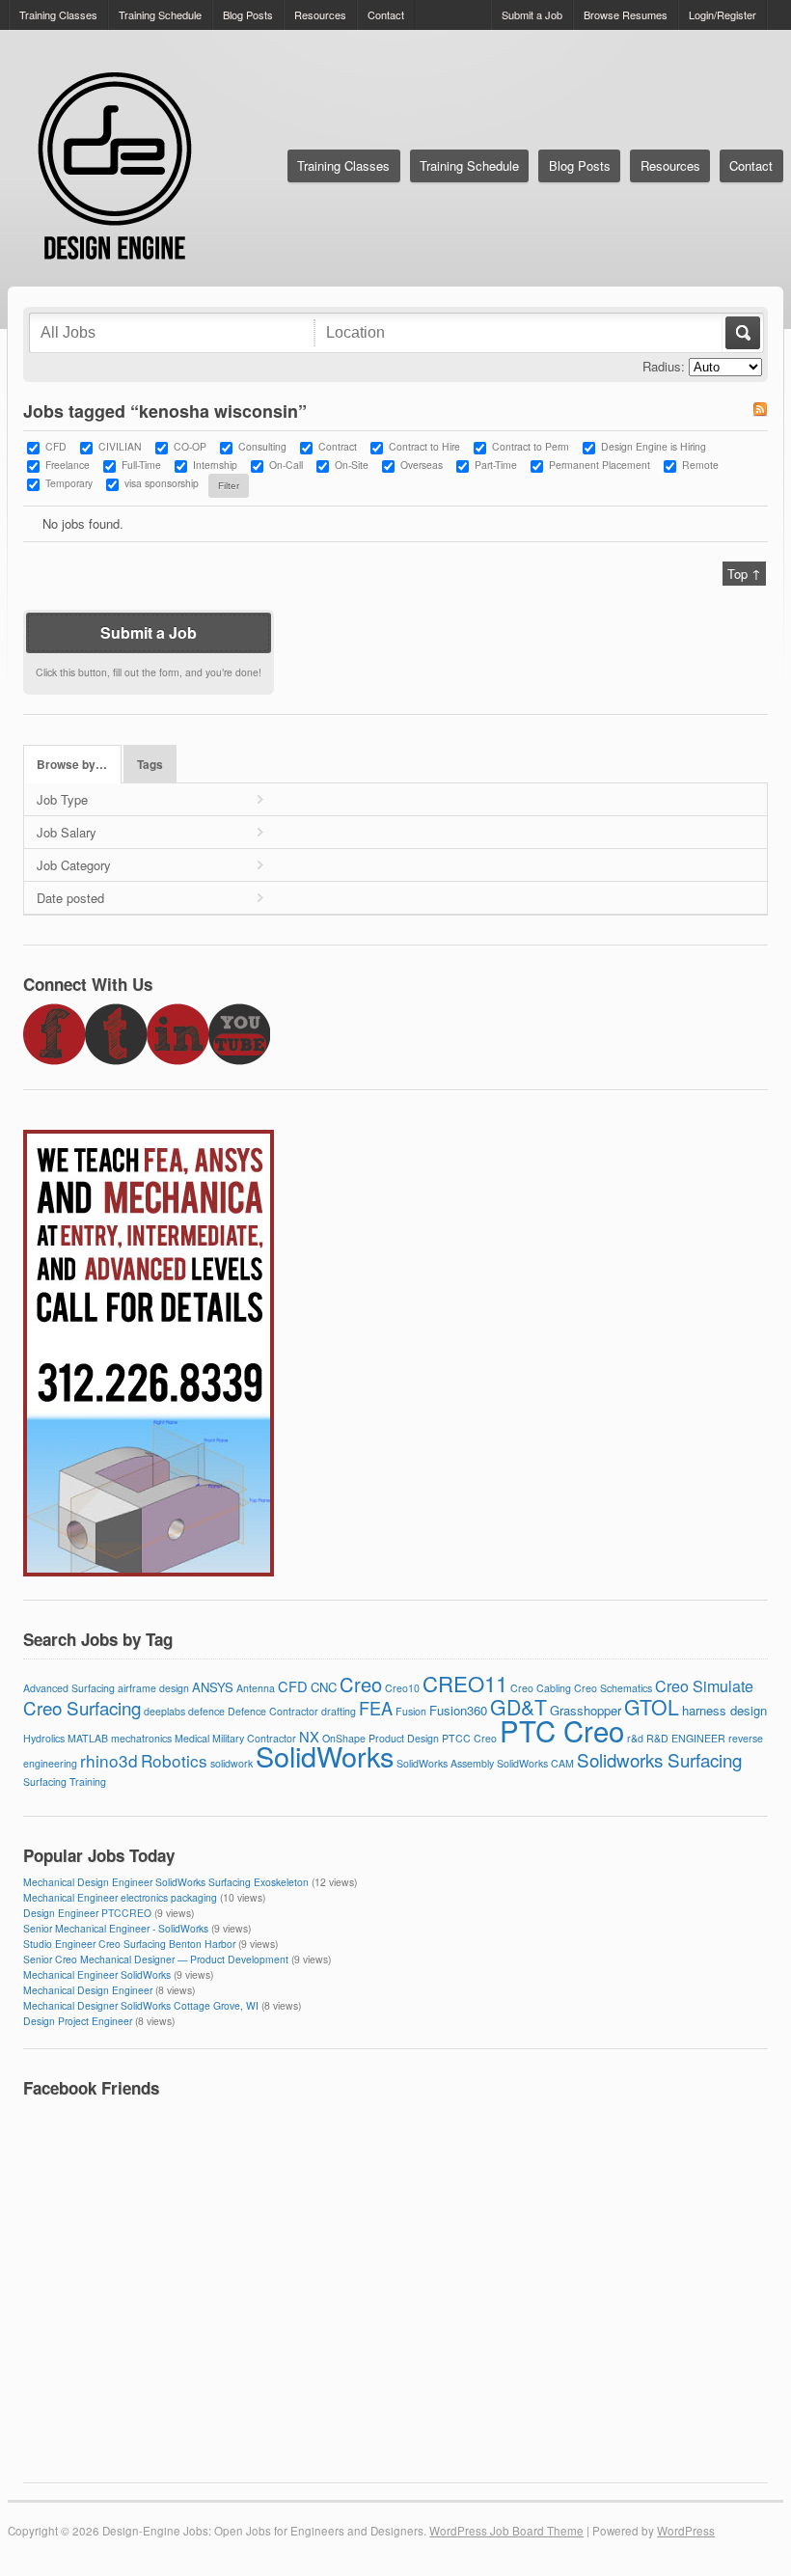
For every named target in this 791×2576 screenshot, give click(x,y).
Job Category (74, 865)
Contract (338, 446)
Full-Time (141, 465)
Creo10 (402, 1688)
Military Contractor (254, 1738)
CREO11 (465, 1683)
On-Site (352, 465)
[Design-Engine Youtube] (239, 1060)
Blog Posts (248, 14)
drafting (339, 1711)
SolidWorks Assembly (445, 1763)
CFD (56, 446)
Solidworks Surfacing (659, 1759)
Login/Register (723, 14)
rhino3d (109, 1760)
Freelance (68, 465)
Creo (361, 1684)
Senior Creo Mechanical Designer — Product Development (156, 1959)
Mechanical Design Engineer (88, 1990)
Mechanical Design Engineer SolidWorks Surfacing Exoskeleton (166, 1882)
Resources (320, 14)
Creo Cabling (541, 1688)
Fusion (411, 1711)
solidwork (232, 1763)
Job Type (62, 799)
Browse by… (72, 765)
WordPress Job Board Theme (506, 2531)
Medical (192, 1738)
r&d (635, 1738)
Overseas (422, 465)
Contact (386, 14)
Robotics (174, 1760)
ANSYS (213, 1687)
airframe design (153, 1688)
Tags (150, 765)
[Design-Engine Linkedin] (177, 1060)
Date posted (70, 898)
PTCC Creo (469, 1738)
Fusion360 (458, 1710)
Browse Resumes (626, 14)
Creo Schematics (613, 1688)
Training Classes (58, 14)
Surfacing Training (65, 1781)
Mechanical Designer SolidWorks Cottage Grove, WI (141, 2005)
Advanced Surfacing (69, 1688)
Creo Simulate (704, 1686)
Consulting (262, 446)
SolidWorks (325, 1755)
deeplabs (164, 1711)
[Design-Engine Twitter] (116, 1060)
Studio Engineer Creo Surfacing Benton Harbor (129, 1944)
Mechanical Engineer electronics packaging (120, 1897)
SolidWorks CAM (535, 1763)
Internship (215, 465)
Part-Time (496, 465)
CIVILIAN (120, 446)
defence (206, 1711)
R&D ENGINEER (686, 1738)
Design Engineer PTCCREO (87, 1913)
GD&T (518, 1707)
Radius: (664, 366)
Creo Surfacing (82, 1707)
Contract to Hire (424, 446)
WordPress (686, 2531)
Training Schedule (160, 14)
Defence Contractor (273, 1711)
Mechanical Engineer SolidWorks (97, 1974)
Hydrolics (44, 1738)
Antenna (256, 1688)
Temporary (69, 483)
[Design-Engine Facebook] (54, 1060)
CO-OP (190, 446)
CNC (324, 1687)
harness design (724, 1710)
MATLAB (88, 1738)
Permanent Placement (600, 465)
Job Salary (67, 832)
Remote (700, 465)
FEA (376, 1708)
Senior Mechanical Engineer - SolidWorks (116, 1928)
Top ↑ (744, 574)
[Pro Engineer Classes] (149, 1571)
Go (741, 333)
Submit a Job (532, 14)
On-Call (286, 465)
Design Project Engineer (78, 2021)
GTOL (652, 1707)
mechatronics (141, 1738)
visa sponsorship (162, 483)
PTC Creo (562, 1730)
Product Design (404, 1738)
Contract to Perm (531, 446)
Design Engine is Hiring (654, 446)
